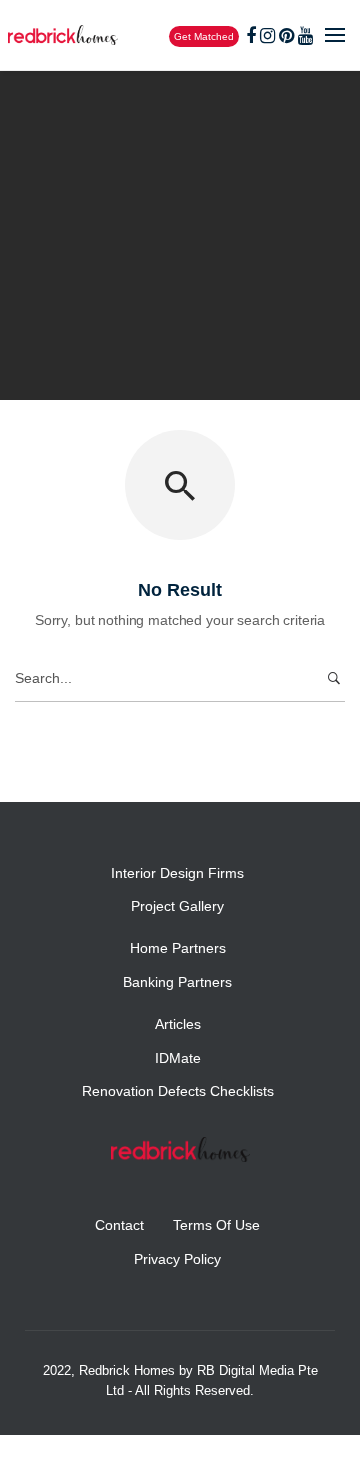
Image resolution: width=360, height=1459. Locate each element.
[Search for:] (180, 678)
